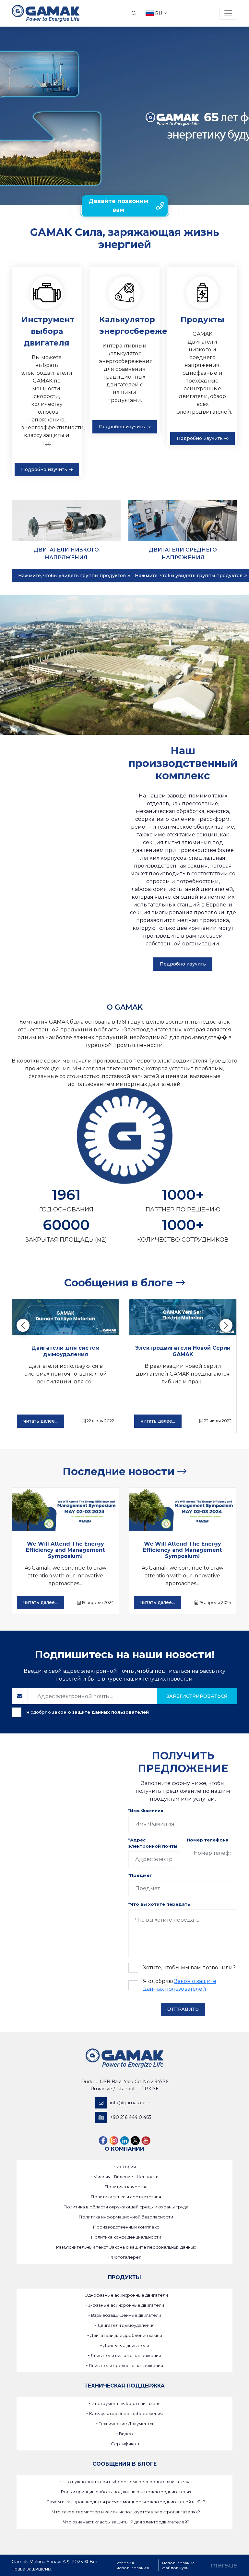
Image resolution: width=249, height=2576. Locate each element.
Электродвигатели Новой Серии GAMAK (183, 1351)
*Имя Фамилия (146, 1811)
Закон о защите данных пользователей (100, 1712)
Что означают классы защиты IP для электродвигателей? (126, 2522)
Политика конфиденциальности (126, 2237)
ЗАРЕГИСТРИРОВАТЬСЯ (197, 1696)
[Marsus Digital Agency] (224, 2565)
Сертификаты (126, 2444)
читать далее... (41, 1421)
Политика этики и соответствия (126, 2197)
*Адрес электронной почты (153, 1843)
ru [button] (159, 13)
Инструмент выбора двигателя (126, 2403)
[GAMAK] (46, 13)
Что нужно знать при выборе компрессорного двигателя (126, 2482)
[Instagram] (114, 2140)
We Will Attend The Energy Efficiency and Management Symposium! (65, 1550)
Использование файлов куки (178, 2565)
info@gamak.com (130, 2103)
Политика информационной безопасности (126, 2217)
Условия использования (133, 2565)
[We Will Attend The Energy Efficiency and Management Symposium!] (65, 1509)
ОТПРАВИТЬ (183, 2009)
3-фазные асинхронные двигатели (126, 2305)
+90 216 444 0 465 (130, 2117)
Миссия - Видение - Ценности (126, 2177)
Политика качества (126, 2187)
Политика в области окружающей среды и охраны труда (126, 2207)
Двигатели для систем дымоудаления (65, 1351)
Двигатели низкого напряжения (126, 2355)
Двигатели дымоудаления (126, 2325)
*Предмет (140, 1875)
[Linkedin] (124, 2140)
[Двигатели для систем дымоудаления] (65, 1317)
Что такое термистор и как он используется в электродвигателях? (126, 2512)
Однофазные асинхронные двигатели (126, 2295)
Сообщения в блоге (120, 1283)
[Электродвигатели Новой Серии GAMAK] (183, 1317)
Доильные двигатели (126, 2345)
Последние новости (120, 1471)
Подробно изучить (44, 469)
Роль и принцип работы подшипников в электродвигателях (126, 2492)
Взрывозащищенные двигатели (126, 2315)
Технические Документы (126, 2424)
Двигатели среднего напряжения (126, 2365)
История (126, 2167)
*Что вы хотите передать (159, 1904)
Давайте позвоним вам (118, 206)
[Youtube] (146, 2140)
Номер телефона (208, 1840)
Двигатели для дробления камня (126, 2335)
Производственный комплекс (126, 2227)
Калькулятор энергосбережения (126, 2413)
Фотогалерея (126, 2257)
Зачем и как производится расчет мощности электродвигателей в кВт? (126, 2502)
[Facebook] (103, 2140)
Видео (126, 2434)
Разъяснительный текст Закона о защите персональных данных (126, 2247)
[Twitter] (135, 2140)
